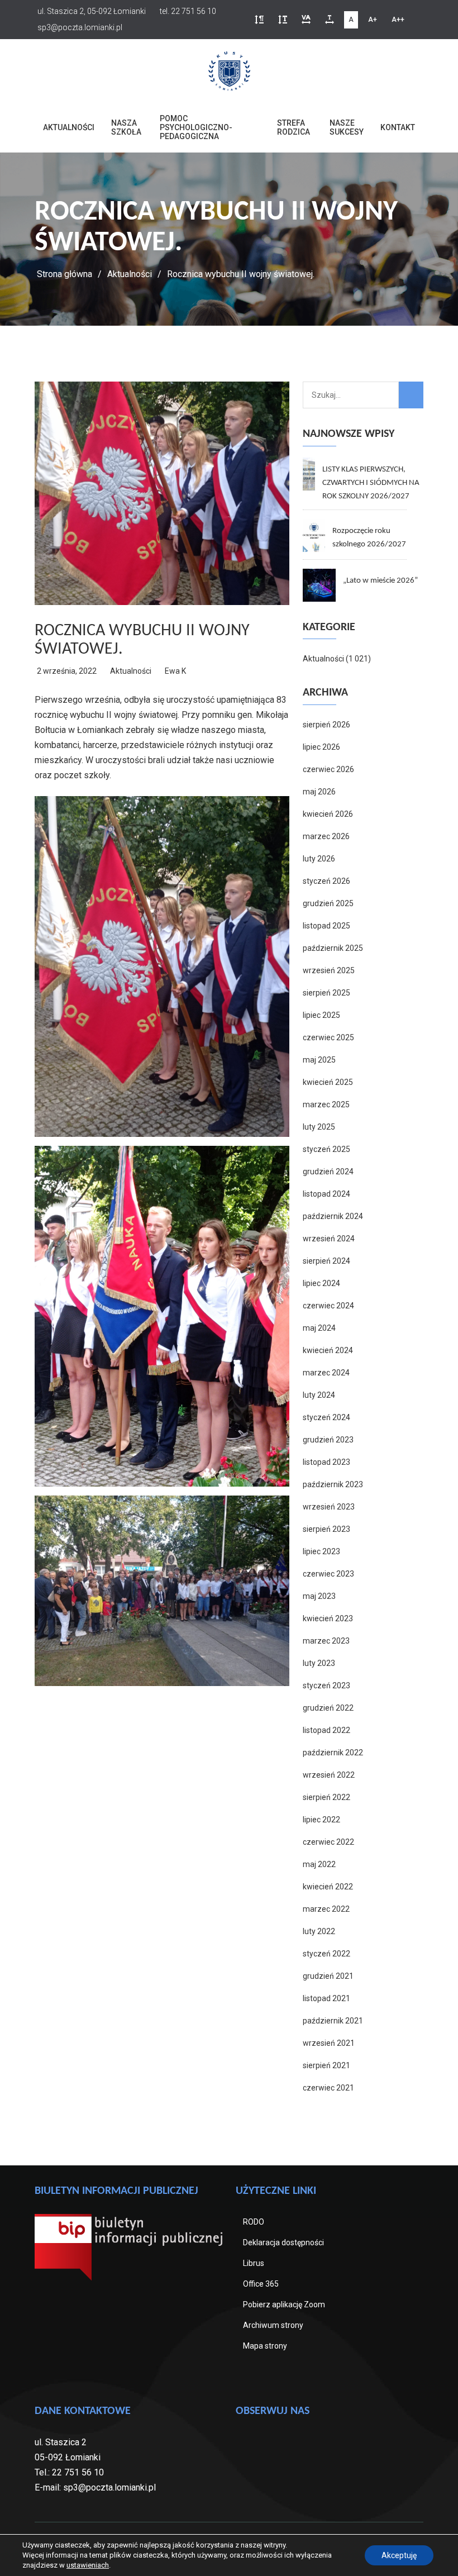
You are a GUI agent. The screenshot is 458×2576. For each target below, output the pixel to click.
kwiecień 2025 (328, 1082)
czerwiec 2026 (328, 769)
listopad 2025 (326, 926)
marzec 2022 (326, 1909)
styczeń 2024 (326, 1417)
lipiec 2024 (321, 1283)
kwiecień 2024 (328, 1350)
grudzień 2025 (328, 903)
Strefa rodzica (294, 127)
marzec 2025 (326, 1104)
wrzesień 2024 (329, 1239)
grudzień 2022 (328, 1708)
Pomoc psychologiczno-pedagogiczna (196, 127)
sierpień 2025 (326, 993)
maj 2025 (319, 1060)
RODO (254, 2222)
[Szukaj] (411, 395)
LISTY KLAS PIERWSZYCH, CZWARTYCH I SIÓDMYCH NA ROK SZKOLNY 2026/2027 (371, 483)
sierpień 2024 (326, 1261)
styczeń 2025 (326, 1149)
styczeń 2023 (326, 1685)
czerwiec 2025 (328, 1037)
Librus (254, 2263)
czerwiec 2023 (328, 1574)
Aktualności (69, 127)
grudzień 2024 (328, 1172)
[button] (259, 20)
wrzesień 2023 (329, 1507)
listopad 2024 (326, 1194)
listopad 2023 (326, 1462)
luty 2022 (319, 1931)
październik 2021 (333, 2021)
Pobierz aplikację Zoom (284, 2304)
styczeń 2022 (326, 1954)
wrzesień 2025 (329, 970)
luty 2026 (319, 859)
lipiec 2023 (321, 1551)
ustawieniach (88, 2565)
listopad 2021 (326, 1998)
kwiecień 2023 (328, 1618)
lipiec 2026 (321, 747)
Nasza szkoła (126, 127)
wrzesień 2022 (329, 1775)
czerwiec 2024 (328, 1306)
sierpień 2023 (326, 1529)
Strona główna (65, 274)
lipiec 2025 (321, 1015)
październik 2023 (333, 1484)
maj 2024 (319, 1328)
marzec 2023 (326, 1641)
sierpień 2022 (326, 1797)
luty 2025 (319, 1127)
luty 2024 (319, 1395)
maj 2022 (319, 1864)
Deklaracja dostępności (283, 2242)
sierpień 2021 (326, 2065)
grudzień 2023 (328, 1440)
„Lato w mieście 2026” (380, 581)
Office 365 (261, 2284)
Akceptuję (399, 2555)
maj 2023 (319, 1596)
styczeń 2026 (326, 881)
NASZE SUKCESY (347, 127)
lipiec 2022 (321, 1820)
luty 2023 (319, 1663)
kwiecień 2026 (328, 814)
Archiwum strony (273, 2325)
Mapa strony (265, 2346)
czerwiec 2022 (328, 1842)
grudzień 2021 (328, 1976)
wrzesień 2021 (329, 2043)
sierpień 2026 (326, 725)
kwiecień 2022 (328, 1887)
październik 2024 (333, 1216)
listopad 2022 (326, 1730)
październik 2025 (333, 948)
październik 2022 (333, 1753)
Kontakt (398, 127)
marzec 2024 (326, 1373)
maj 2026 (319, 792)
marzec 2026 (326, 836)
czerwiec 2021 (328, 2088)
